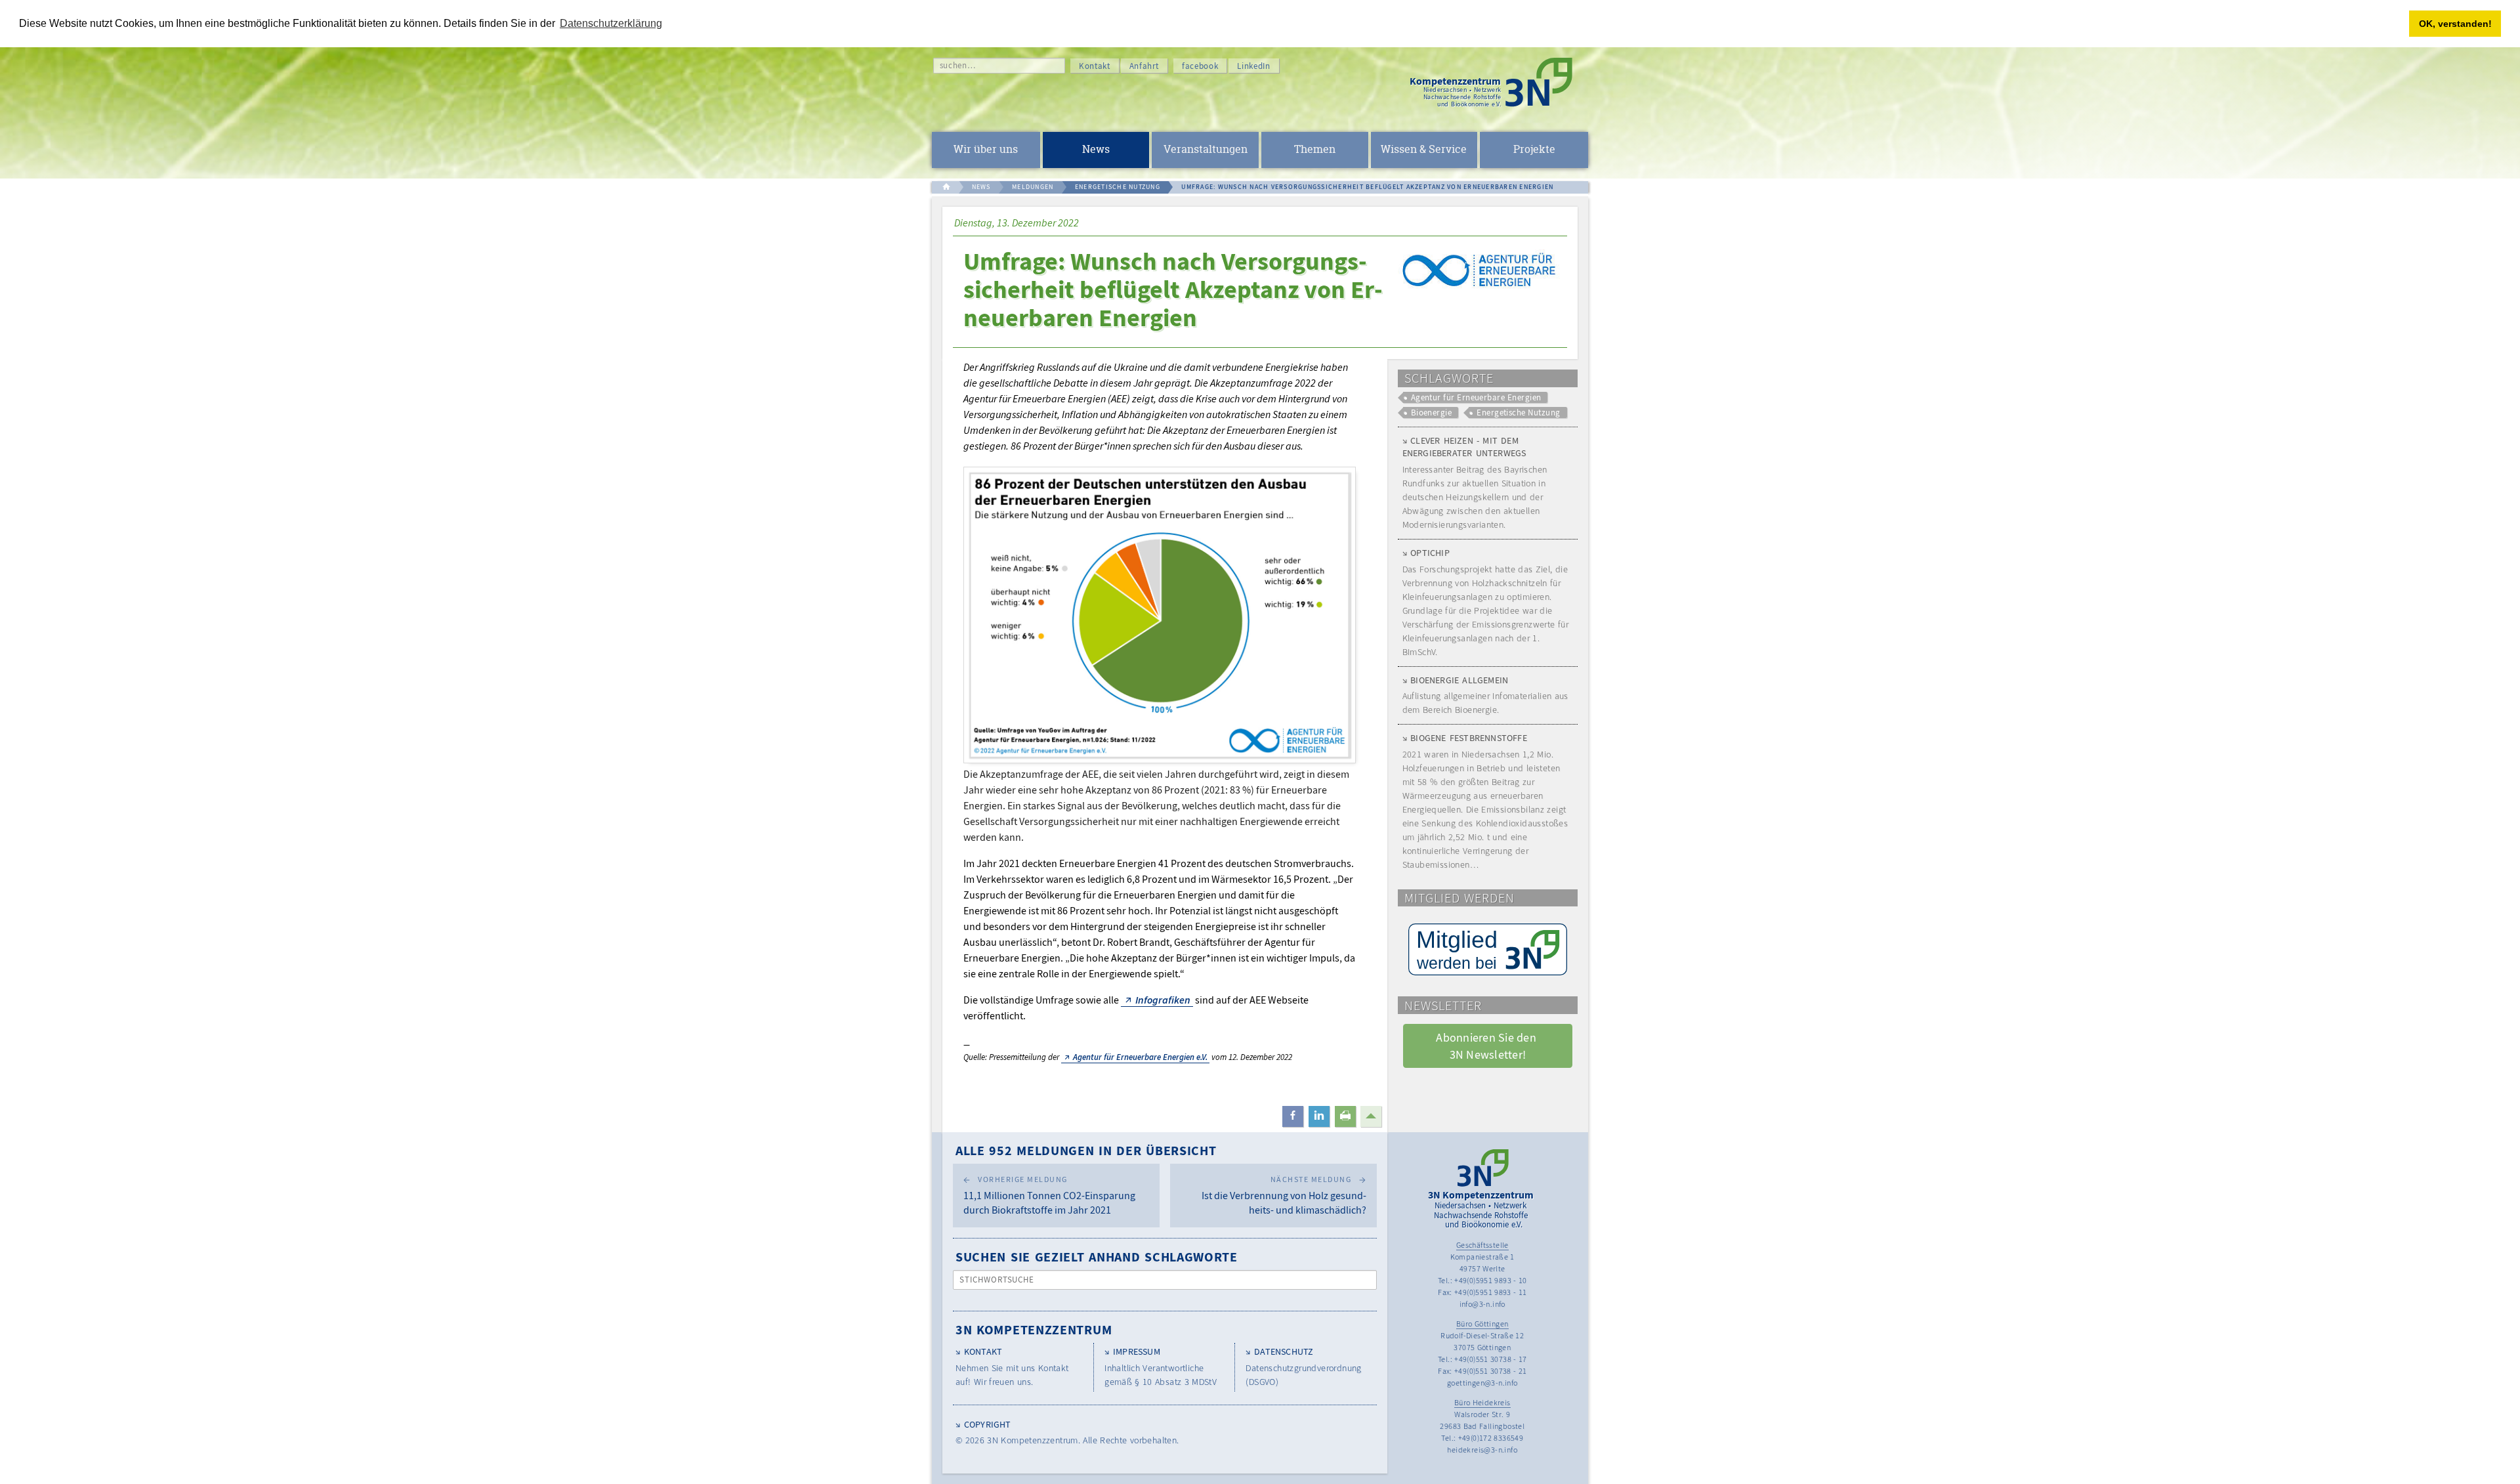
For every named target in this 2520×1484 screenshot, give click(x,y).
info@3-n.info (1482, 1304)
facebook (1200, 66)
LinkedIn (1253, 66)
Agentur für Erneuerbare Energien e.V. (1140, 1057)
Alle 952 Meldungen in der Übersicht (1086, 1150)
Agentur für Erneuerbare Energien (1476, 397)
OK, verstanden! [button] (2455, 24)
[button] (1293, 1116)
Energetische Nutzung (1518, 413)
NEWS (981, 187)
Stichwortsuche (997, 1280)
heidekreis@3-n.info (1482, 1450)
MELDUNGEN (1033, 187)
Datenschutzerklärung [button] (611, 23)
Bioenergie (1432, 413)
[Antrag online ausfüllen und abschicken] (1488, 949)
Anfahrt (1144, 66)
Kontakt (1095, 66)
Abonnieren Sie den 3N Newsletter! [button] (1487, 1046)
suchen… (958, 65)
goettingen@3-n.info (1482, 1383)
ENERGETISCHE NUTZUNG (1118, 187)
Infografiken (1163, 1000)
